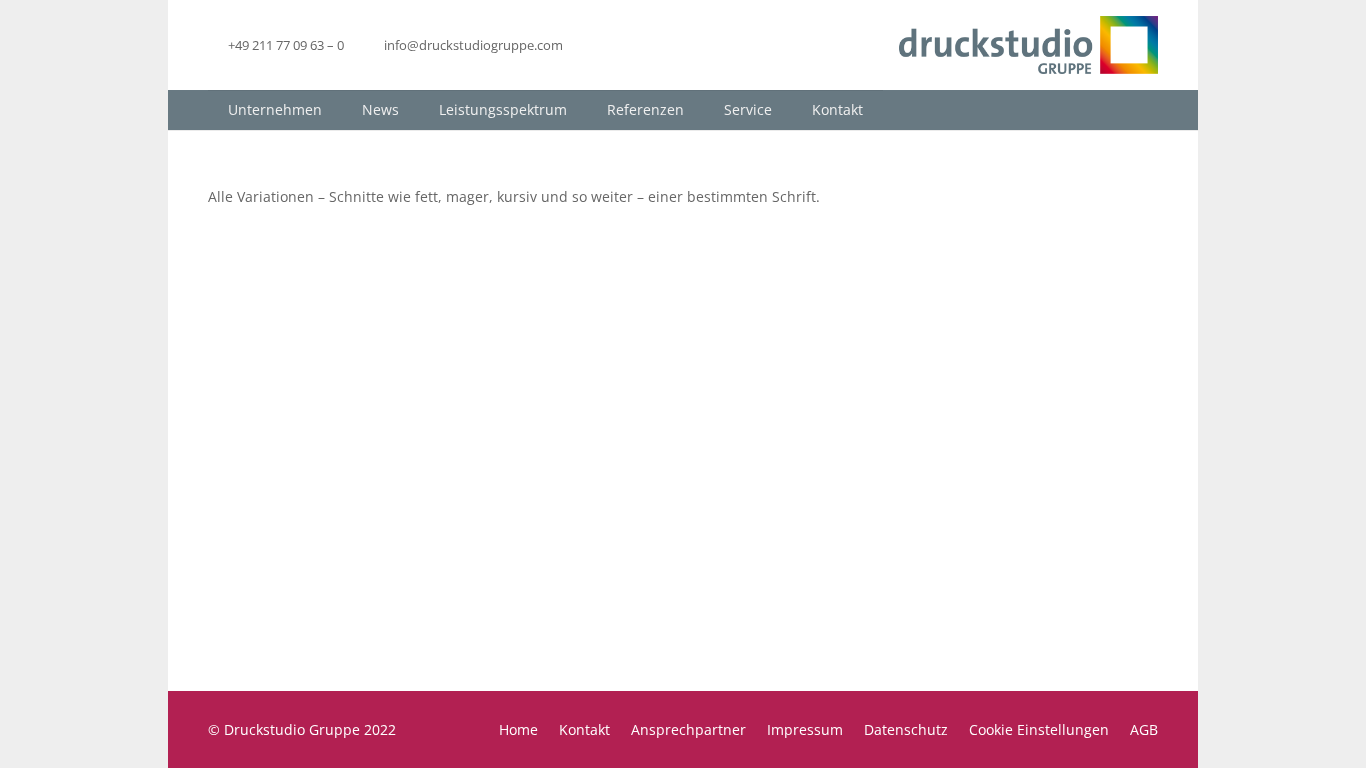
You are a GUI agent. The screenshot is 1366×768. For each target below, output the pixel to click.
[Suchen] (1141, 109)
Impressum (805, 729)
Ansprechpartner (688, 729)
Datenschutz (906, 729)
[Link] (1028, 45)
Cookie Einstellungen (1039, 729)
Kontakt (584, 729)
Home (518, 729)
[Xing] (637, 45)
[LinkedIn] (601, 45)
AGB (1144, 729)
